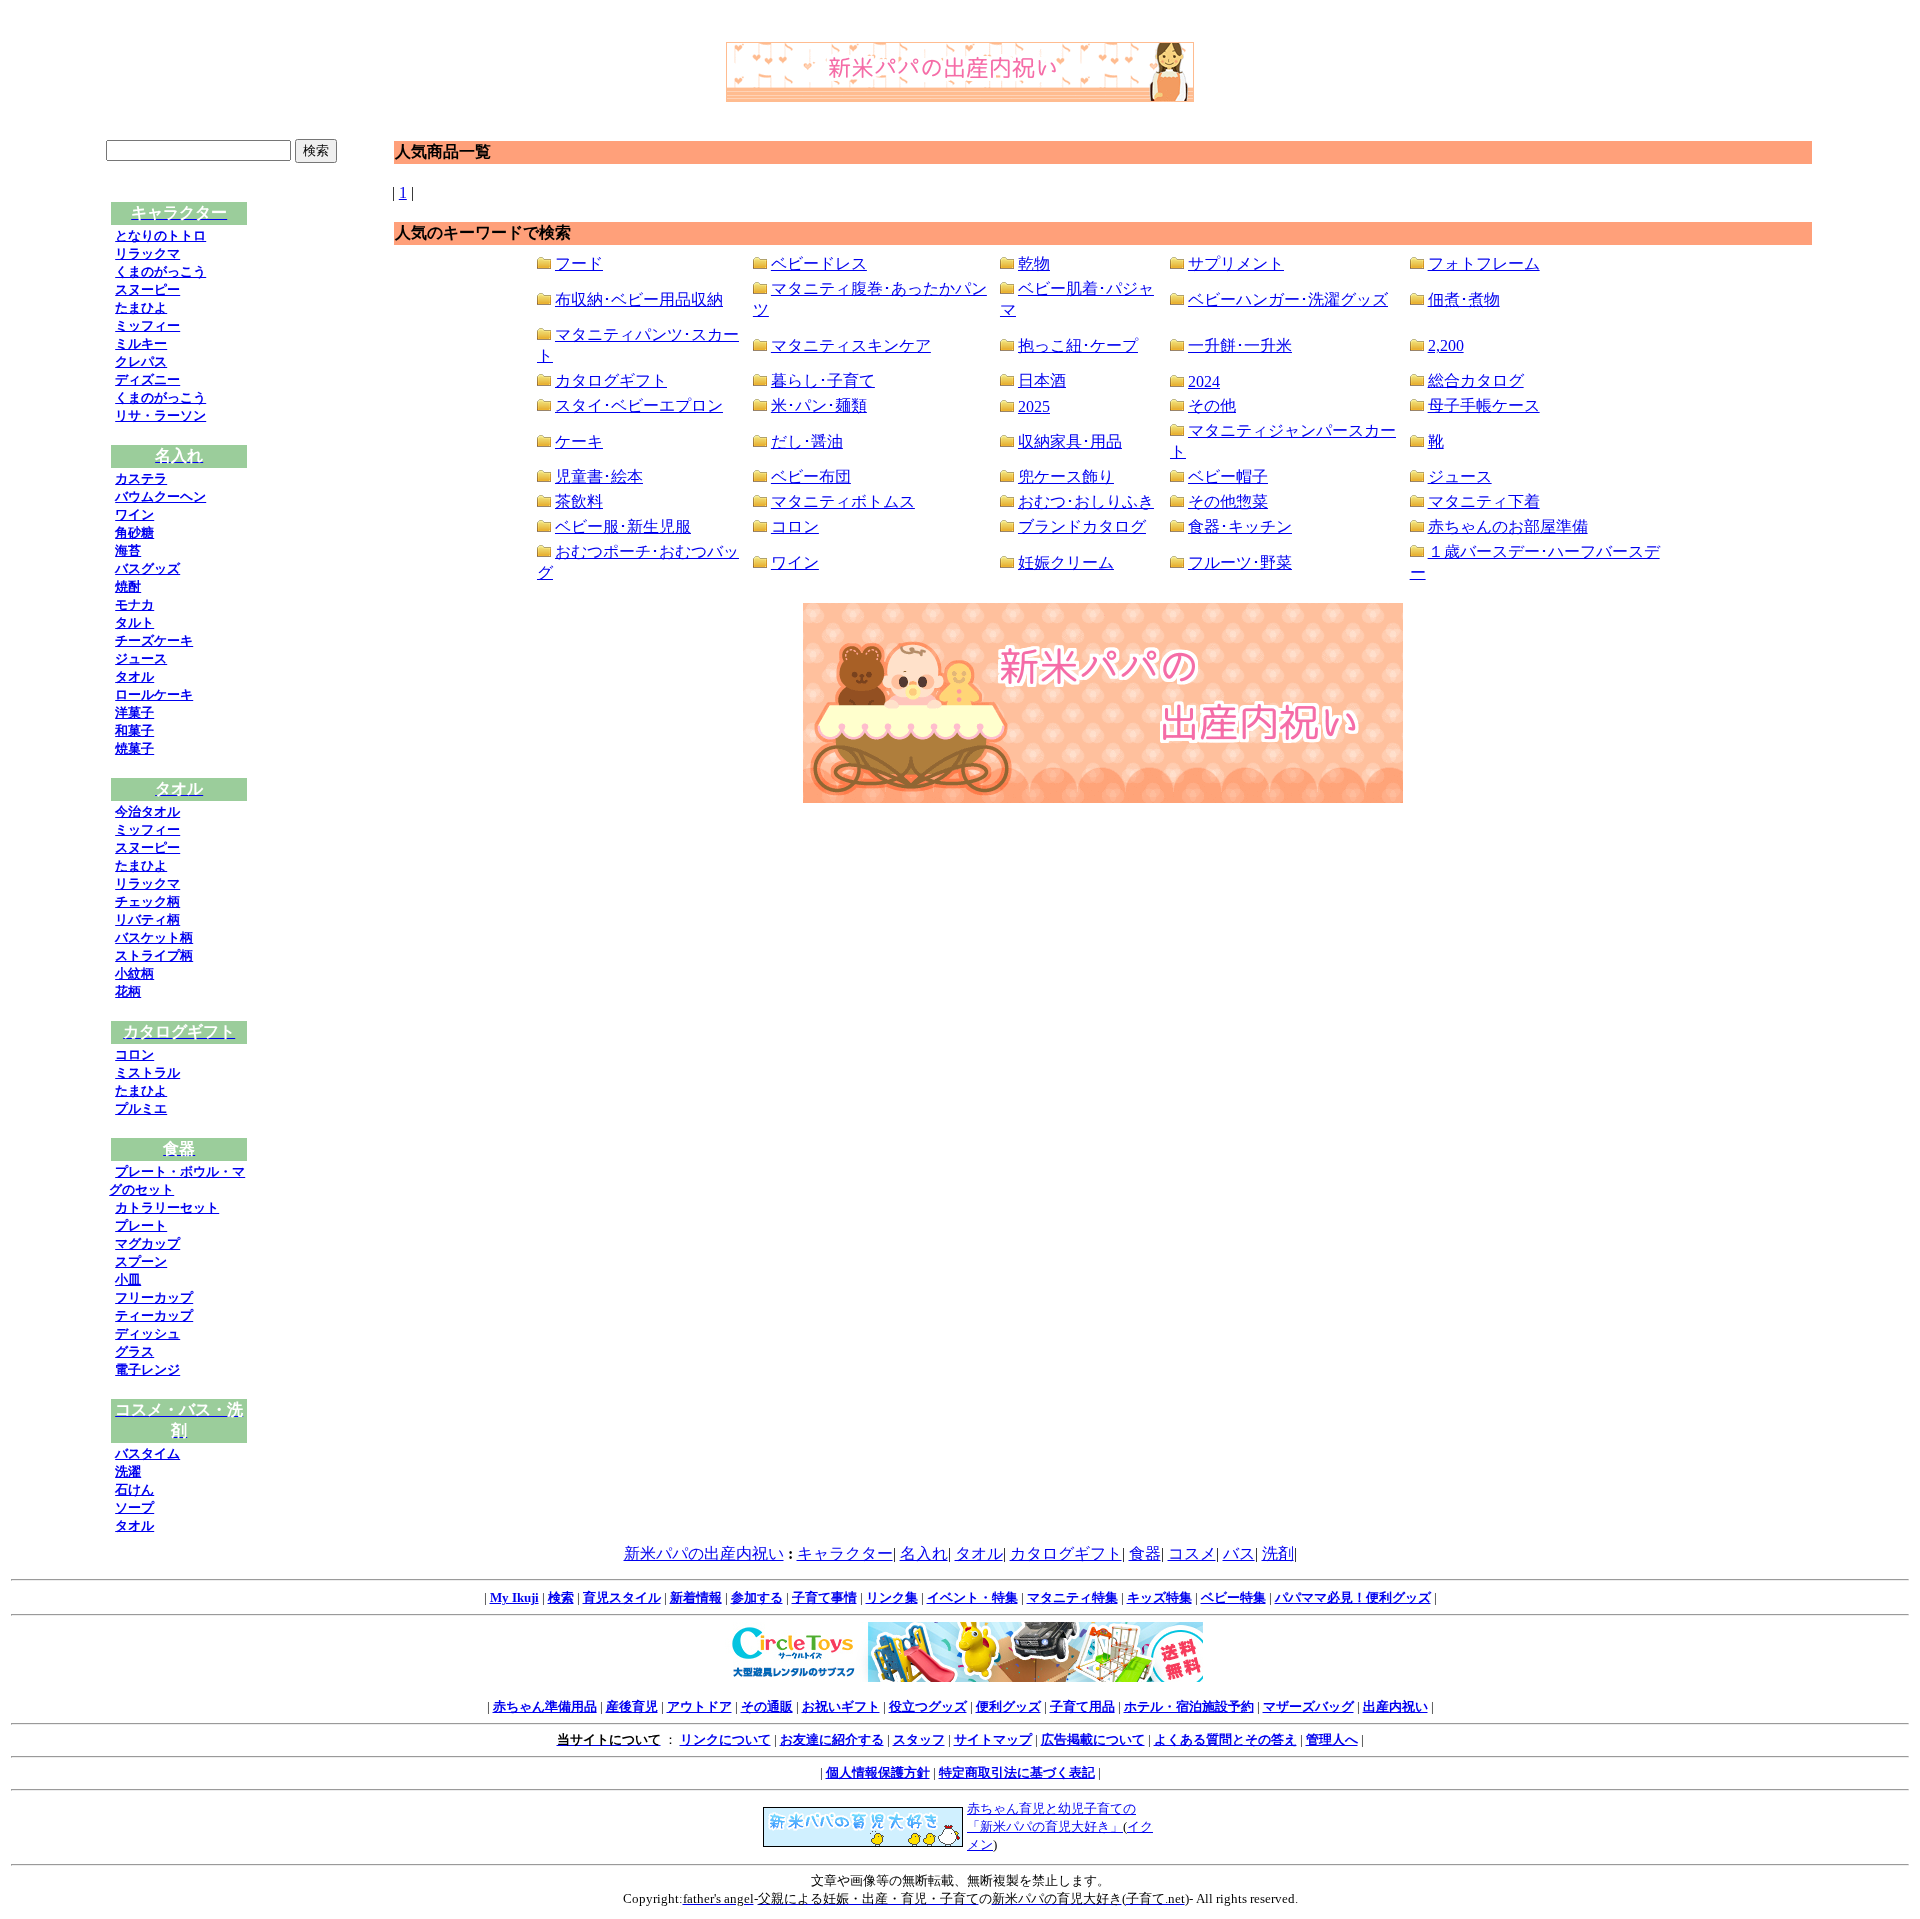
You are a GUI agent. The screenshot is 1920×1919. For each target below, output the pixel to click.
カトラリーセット (167, 1207)
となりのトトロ (160, 235)
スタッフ (919, 1739)
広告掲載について (1093, 1739)
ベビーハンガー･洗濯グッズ (1288, 299)
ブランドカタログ (1082, 526)
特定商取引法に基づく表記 (1017, 1772)
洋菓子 (134, 712)
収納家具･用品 (1070, 441)
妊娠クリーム (1066, 562)
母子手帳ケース (1484, 405)
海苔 (128, 550)
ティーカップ (154, 1315)
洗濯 (128, 1471)
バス (1239, 1553)
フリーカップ (154, 1297)
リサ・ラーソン (160, 415)
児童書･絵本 (599, 476)
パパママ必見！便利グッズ (1353, 1597)
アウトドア (699, 1706)
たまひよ (141, 307)
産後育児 (632, 1706)
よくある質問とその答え (1225, 1739)
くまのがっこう (160, 271)
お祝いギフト (841, 1706)
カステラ (141, 478)
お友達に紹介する (832, 1739)
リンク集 (892, 1597)
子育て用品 (1082, 1706)
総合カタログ (1476, 380)
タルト (134, 622)
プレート (141, 1225)
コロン (134, 1054)
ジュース (141, 658)
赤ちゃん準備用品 (545, 1706)
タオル (134, 676)
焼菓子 (134, 748)
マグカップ (147, 1243)
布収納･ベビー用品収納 (639, 299)
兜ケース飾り (1066, 476)
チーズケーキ (154, 640)
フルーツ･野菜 (1240, 562)
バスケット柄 (154, 937)
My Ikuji (514, 1597)
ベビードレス (819, 263)
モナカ (134, 604)
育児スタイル (622, 1597)
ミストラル (147, 1072)
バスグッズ (147, 568)
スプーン (141, 1261)
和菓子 (134, 730)
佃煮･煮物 (1464, 299)
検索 (561, 1597)
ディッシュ (147, 1333)
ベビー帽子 (1228, 476)
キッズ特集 (1159, 1597)
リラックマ (147, 253)
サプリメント (1236, 263)
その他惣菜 (1228, 501)
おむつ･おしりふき (1086, 501)
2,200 (1446, 345)
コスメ (1192, 1553)
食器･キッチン (1240, 526)
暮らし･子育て (823, 380)
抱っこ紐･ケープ (1078, 345)
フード (579, 263)
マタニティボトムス (843, 501)
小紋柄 (134, 973)
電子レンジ (147, 1369)
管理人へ (1332, 1739)
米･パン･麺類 (819, 405)
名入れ (924, 1553)
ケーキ (579, 441)
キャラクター (845, 1553)
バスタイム (147, 1453)
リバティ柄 (147, 919)
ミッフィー (147, 325)
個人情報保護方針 (878, 1772)
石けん (134, 1489)
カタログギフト (611, 380)
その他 (1212, 405)
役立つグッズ (928, 1706)
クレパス (141, 361)
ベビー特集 (1233, 1597)
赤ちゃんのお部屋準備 (1508, 526)
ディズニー (147, 379)
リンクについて (725, 1739)
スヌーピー (147, 289)
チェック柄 (147, 901)
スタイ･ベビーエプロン (639, 405)
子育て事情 (824, 1597)
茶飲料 (579, 501)
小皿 (128, 1279)
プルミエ (141, 1108)
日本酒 (1042, 380)
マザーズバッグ (1308, 1706)
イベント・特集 (972, 1597)
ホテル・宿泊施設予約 (1189, 1706)
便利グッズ (1008, 1706)
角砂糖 (134, 532)
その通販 (767, 1706)
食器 (1145, 1553)
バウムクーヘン (160, 496)
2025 (1034, 406)
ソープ (134, 1507)
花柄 (128, 991)
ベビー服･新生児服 (623, 526)
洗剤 (1278, 1553)
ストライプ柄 (154, 955)
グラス (134, 1351)
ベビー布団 (811, 476)
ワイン (134, 514)
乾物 (1034, 263)
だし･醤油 (807, 441)
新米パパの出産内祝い (704, 1553)
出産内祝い (1395, 1706)
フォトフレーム (1484, 263)
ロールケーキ (154, 694)
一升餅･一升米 (1240, 345)
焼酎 (128, 586)
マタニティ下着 (1484, 501)
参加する (757, 1597)
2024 (1204, 381)
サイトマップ (993, 1739)
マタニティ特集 (1072, 1597)
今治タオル (147, 811)
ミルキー (141, 343)
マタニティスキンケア (851, 345)
